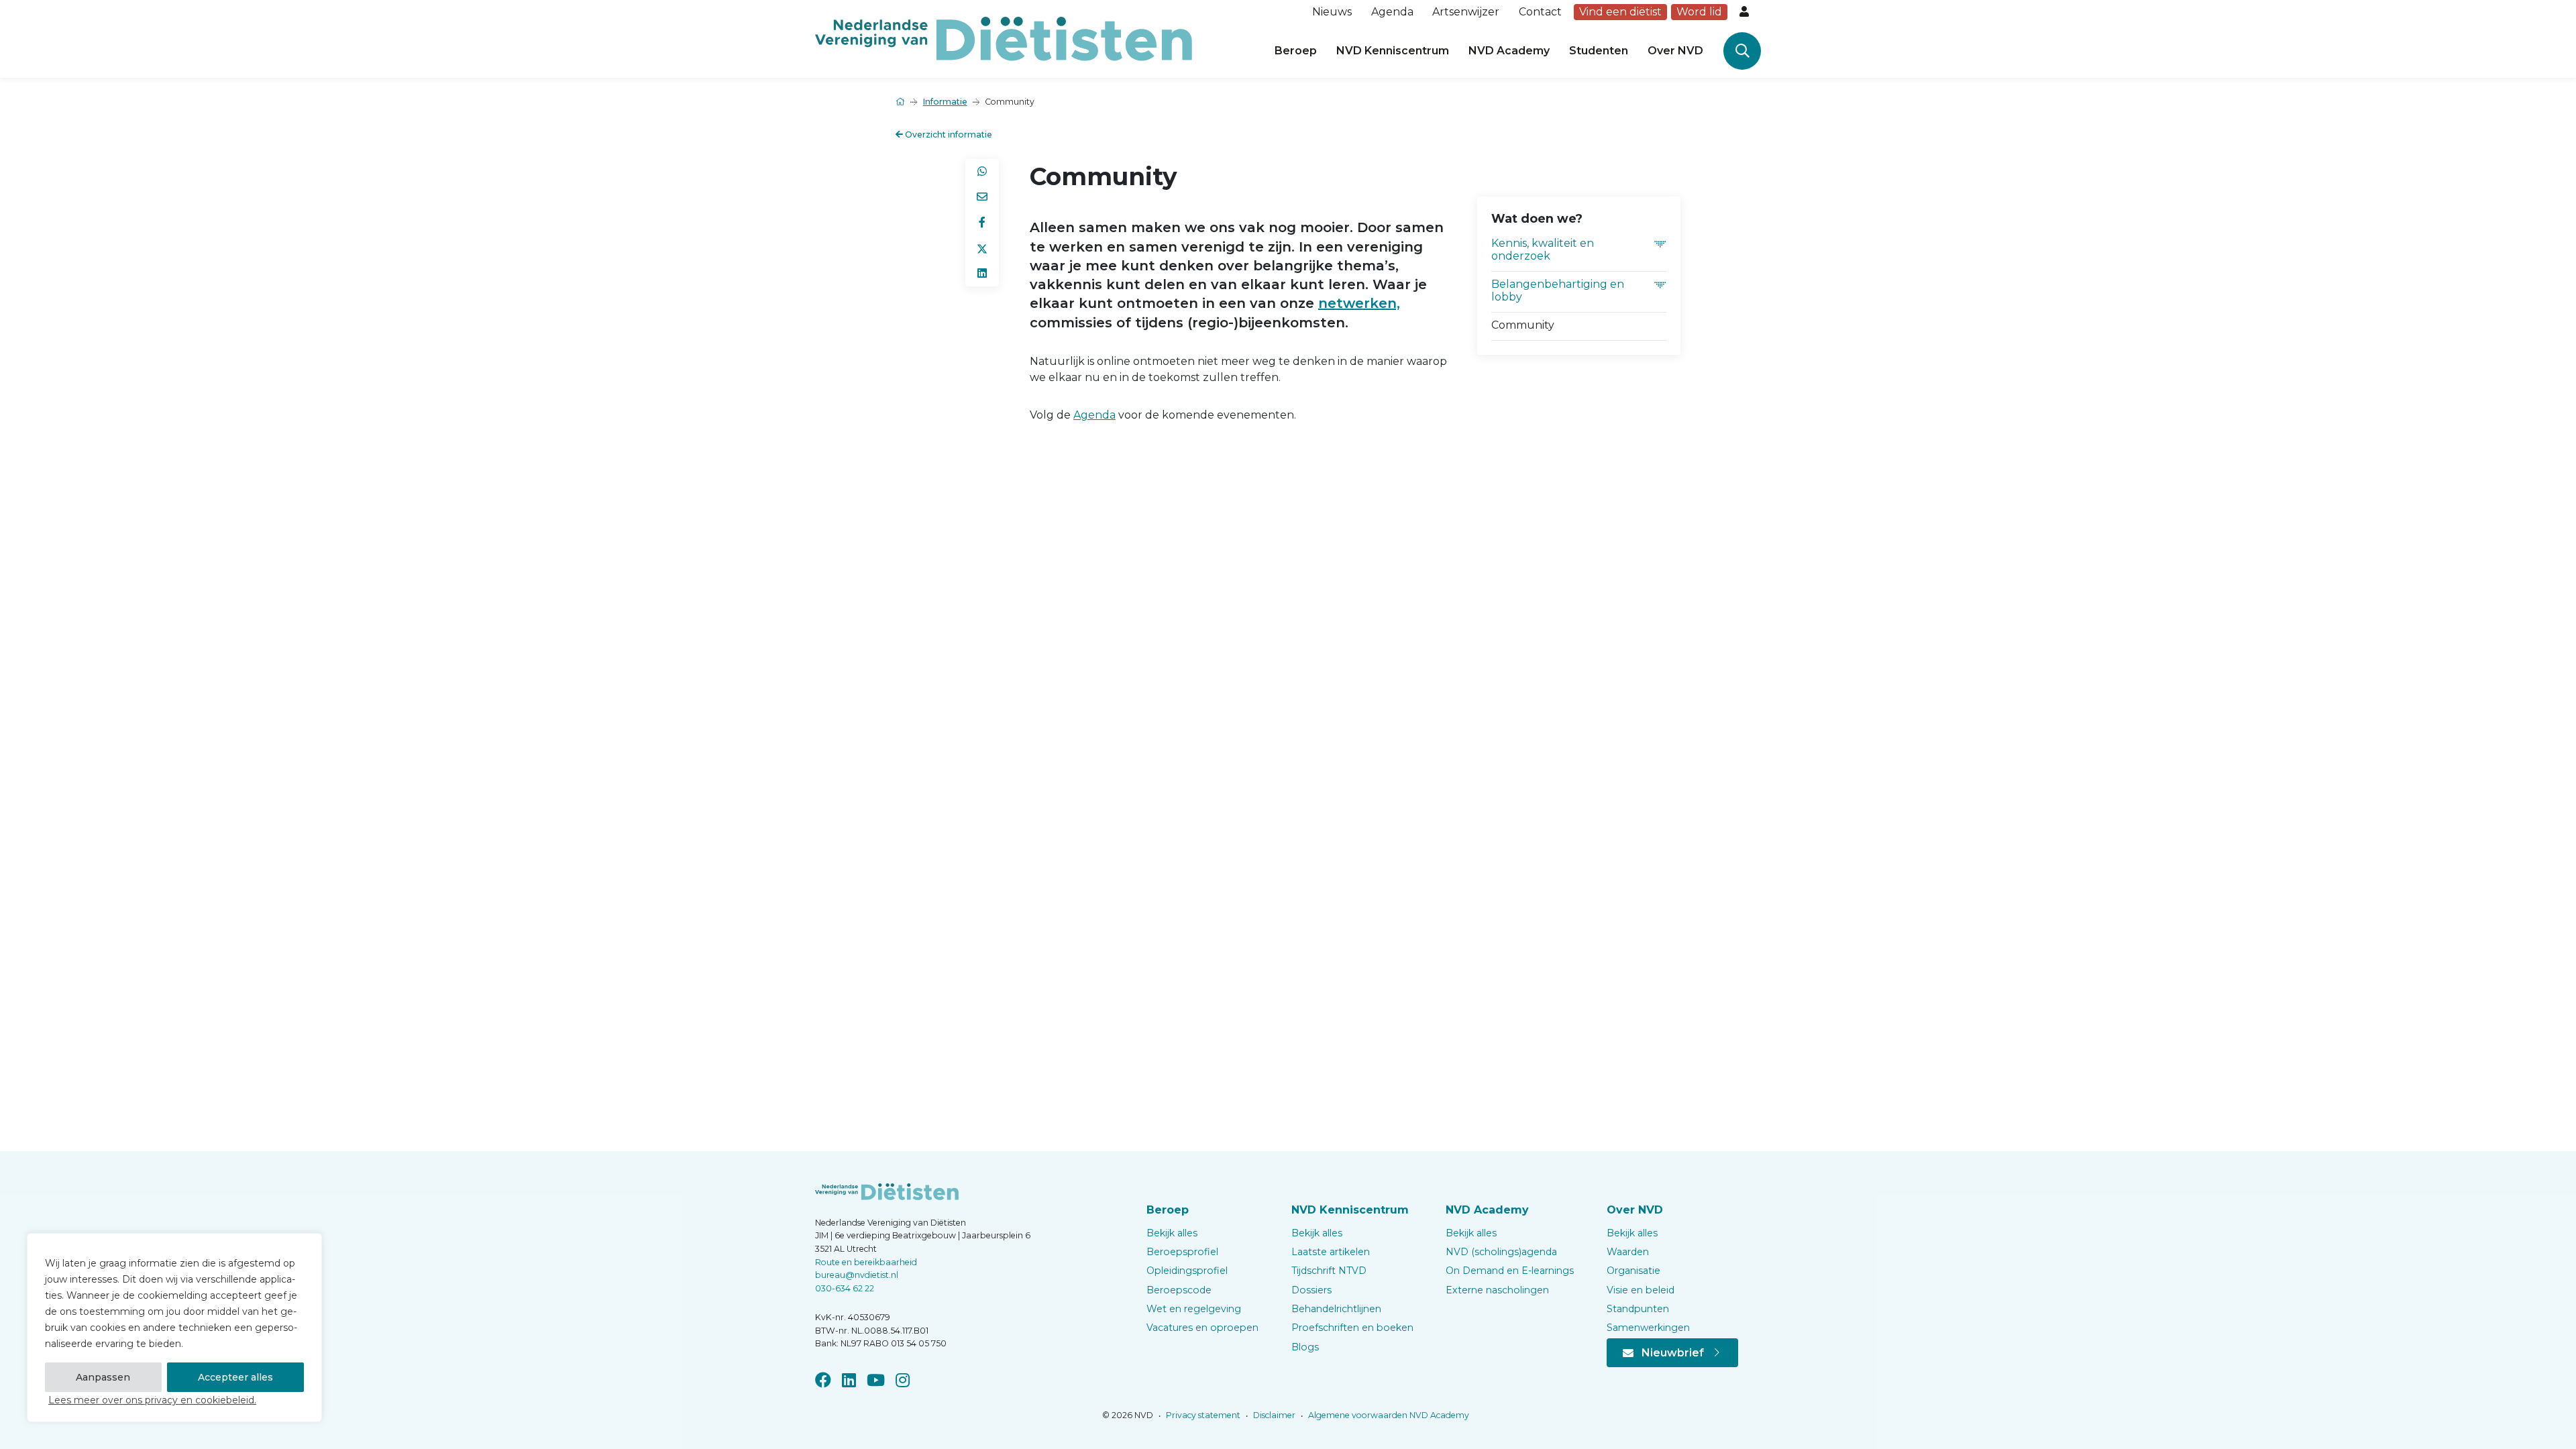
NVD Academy (1509, 51)
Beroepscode (1179, 1290)
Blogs (1305, 1347)
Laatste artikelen (1331, 1252)
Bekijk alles (1172, 1233)
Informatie (945, 102)
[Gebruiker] (1746, 12)
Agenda (1392, 12)
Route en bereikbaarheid (866, 1262)
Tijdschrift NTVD (1329, 1271)
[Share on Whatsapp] (982, 172)
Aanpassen (103, 1377)
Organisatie (1633, 1271)
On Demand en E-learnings (1510, 1271)
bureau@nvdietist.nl (857, 1275)
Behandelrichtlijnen (1336, 1309)
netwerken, (1359, 303)
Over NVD (1675, 51)
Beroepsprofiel (1182, 1252)
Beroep (1296, 51)
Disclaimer (1273, 1415)
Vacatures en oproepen (1202, 1328)
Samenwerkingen (1648, 1328)
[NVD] (1004, 38)
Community (1523, 325)
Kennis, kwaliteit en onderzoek (1543, 250)
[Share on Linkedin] (982, 274)
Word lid (1699, 12)
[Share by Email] (982, 197)
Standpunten (1638, 1309)
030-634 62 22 (845, 1288)
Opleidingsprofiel (1187, 1271)
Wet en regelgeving (1194, 1309)
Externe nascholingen (1497, 1290)
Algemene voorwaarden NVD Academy (1388, 1415)
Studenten (1599, 51)
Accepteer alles (235, 1377)
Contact (1540, 12)
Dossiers (1311, 1290)
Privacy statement (1202, 1415)
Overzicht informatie (948, 135)
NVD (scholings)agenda (1501, 1252)
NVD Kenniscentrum (1393, 51)
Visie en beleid (1641, 1290)
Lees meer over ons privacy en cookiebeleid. (152, 1400)
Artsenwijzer (1466, 12)
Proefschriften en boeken (1352, 1328)
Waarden (1628, 1252)
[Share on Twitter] (982, 248)
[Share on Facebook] (982, 223)
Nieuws (1332, 12)
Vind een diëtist (1620, 12)
